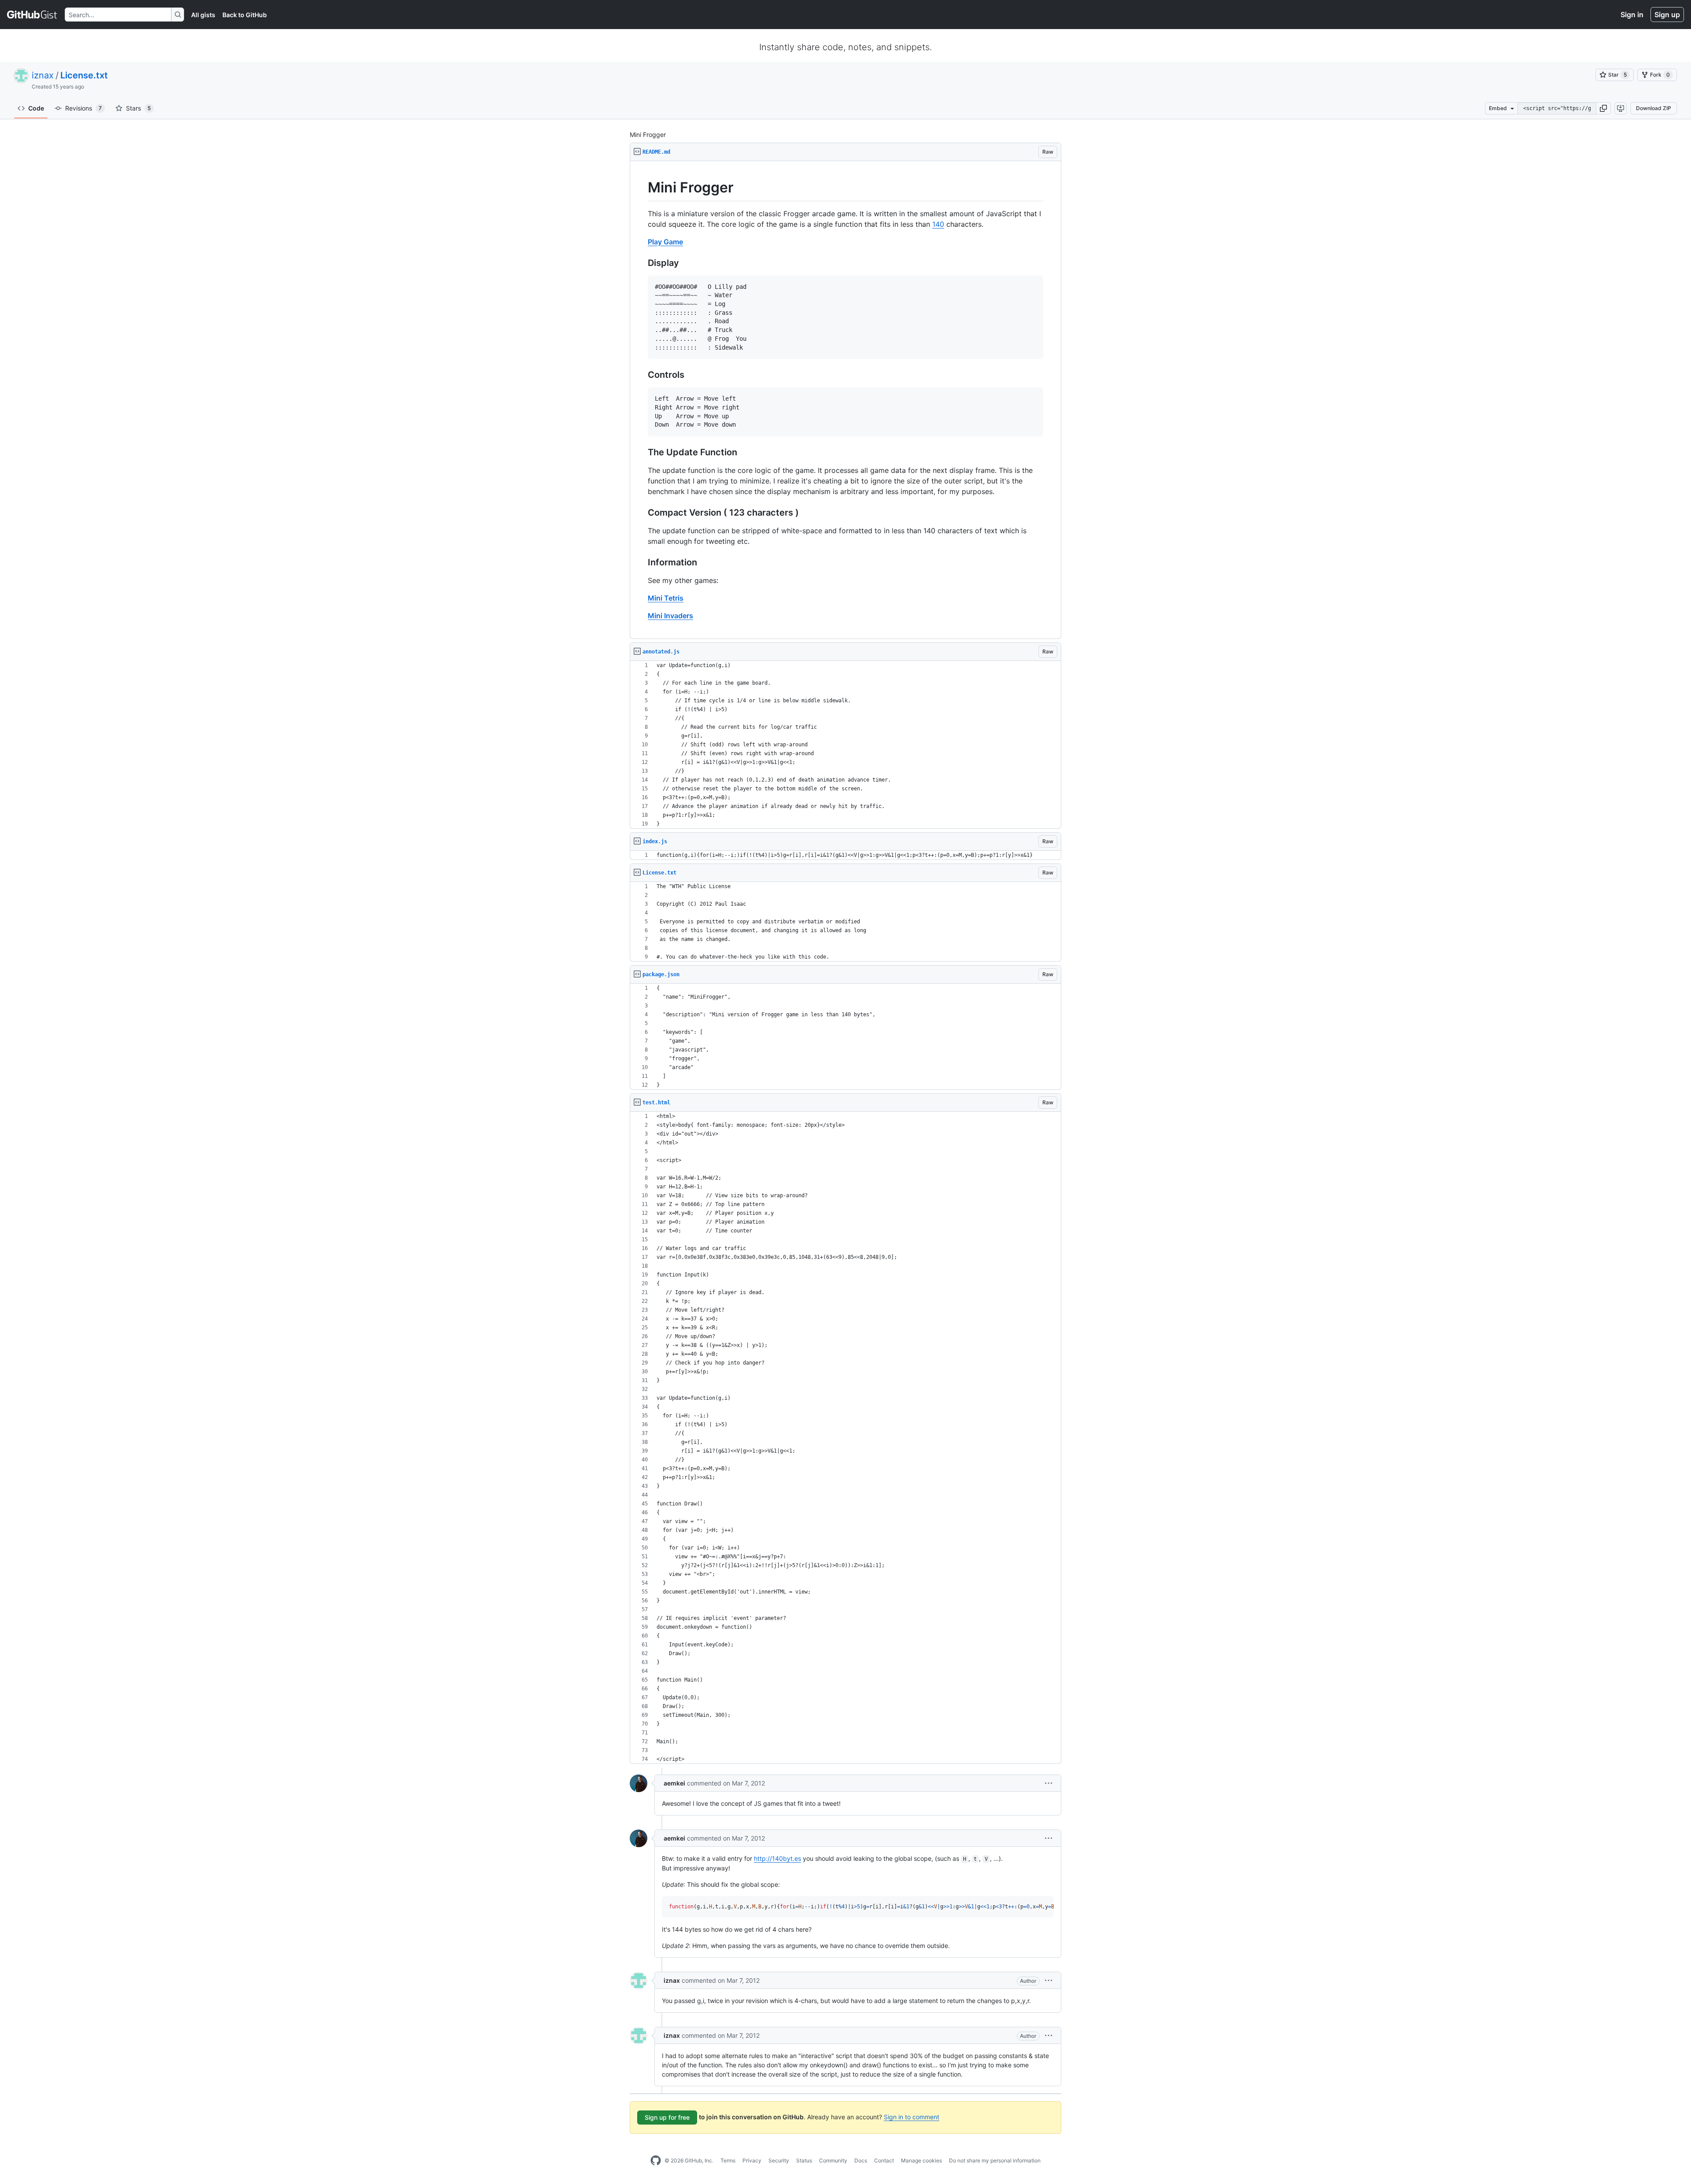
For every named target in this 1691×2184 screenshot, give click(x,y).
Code (36, 108)
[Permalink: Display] (642, 263)
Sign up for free (667, 2117)
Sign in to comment (912, 2117)
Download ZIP (1654, 108)
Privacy (752, 2160)
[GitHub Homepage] (656, 2161)
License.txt (84, 75)
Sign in (1632, 15)
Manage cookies (921, 2160)
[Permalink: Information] (642, 563)
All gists (203, 15)
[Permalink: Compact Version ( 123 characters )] (642, 513)
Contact (884, 2160)
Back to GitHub (245, 15)
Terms (728, 2160)
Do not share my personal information (995, 2160)
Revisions (83, 108)
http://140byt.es (777, 1858)
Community (833, 2160)
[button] (1603, 108)
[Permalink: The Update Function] (642, 453)
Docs (861, 2160)
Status (804, 2160)
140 (938, 224)
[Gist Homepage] (32, 15)
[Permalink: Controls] (642, 375)
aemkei (674, 1783)
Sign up (1667, 15)
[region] (845, 400)
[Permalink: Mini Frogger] (642, 188)
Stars (138, 108)
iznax (43, 75)
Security (779, 2160)
